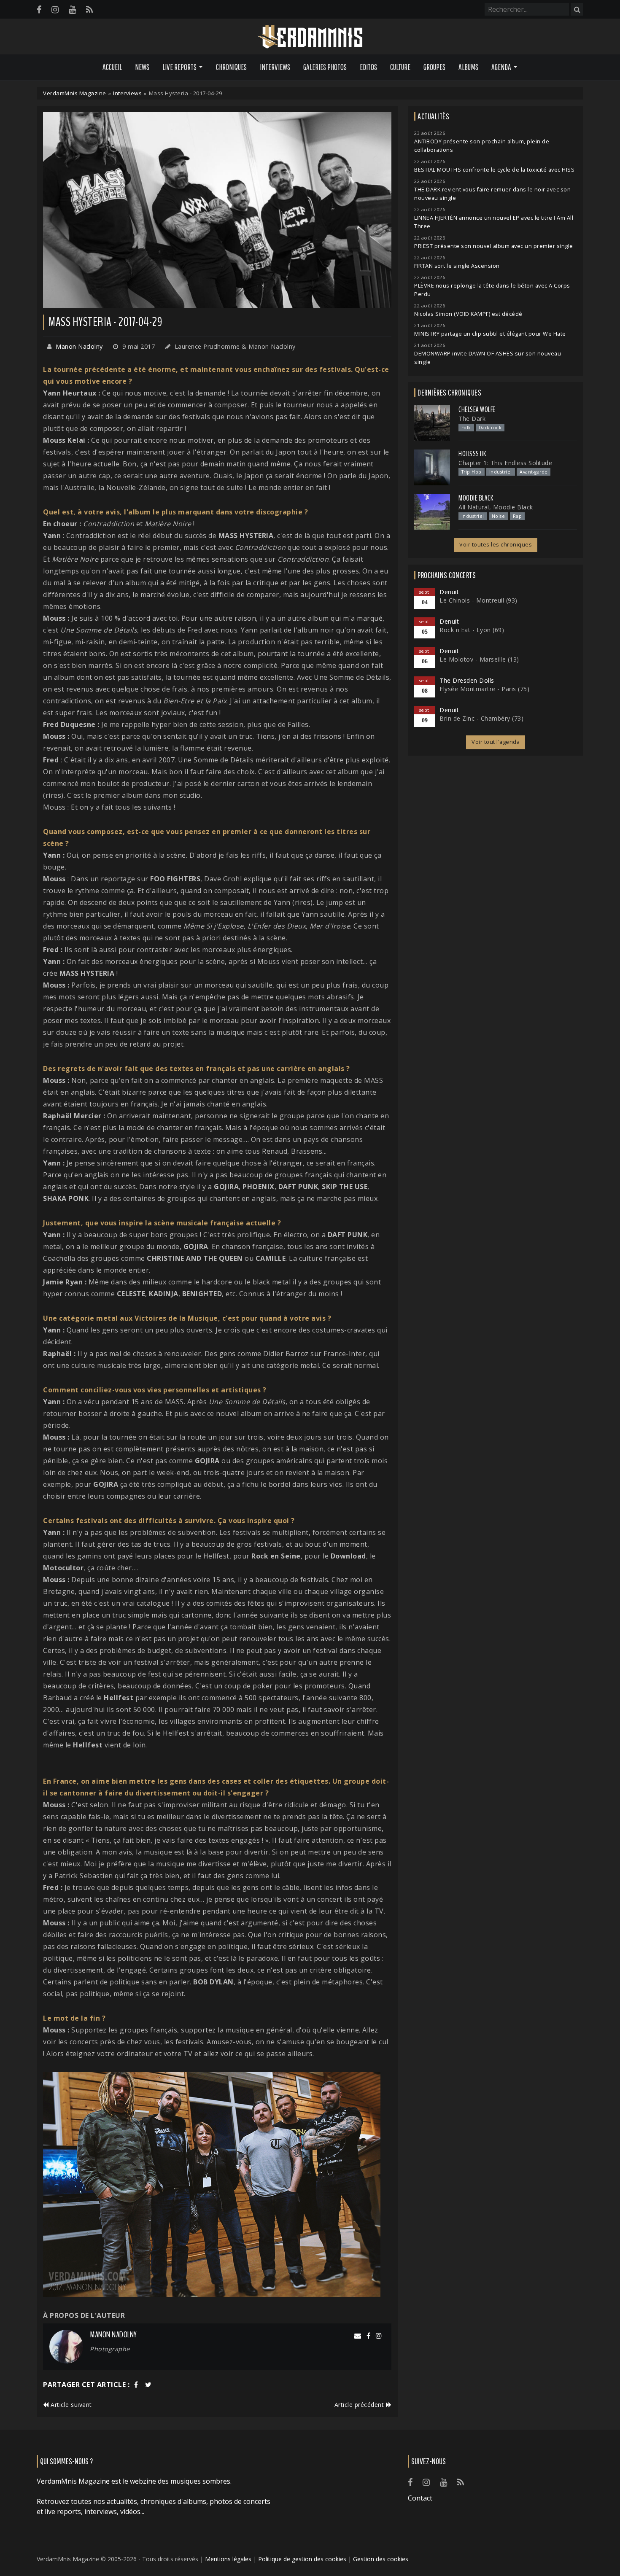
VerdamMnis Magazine (75, 93)
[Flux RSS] (89, 9)
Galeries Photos (325, 67)
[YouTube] (72, 9)
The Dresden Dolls (467, 680)
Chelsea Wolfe (477, 409)
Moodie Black (476, 498)
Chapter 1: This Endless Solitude (505, 463)
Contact (420, 2498)
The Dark (472, 419)
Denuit (449, 592)
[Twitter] (148, 2385)
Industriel (501, 472)
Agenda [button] (501, 67)
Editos (368, 67)
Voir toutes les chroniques (496, 545)
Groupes (434, 67)
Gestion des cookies (381, 2559)
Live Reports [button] (179, 67)
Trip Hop (472, 472)
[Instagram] (55, 9)
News (142, 67)
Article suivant (70, 2405)
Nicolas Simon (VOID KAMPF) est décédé (468, 314)
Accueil (112, 67)
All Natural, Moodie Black (496, 507)
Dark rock (490, 428)
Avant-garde (534, 472)
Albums (468, 67)
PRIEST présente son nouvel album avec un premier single (494, 246)
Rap (518, 516)
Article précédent (360, 2405)
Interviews (275, 67)
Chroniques (231, 67)
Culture (400, 67)
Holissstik (472, 454)
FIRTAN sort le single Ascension (457, 266)
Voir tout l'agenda (496, 742)
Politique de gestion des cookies (302, 2559)
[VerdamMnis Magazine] (310, 37)
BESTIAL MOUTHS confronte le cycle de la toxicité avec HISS (494, 170)
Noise (499, 516)
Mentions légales (228, 2559)
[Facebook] (39, 9)
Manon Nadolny (79, 346)
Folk (466, 428)
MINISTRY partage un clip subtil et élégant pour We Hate (490, 334)
